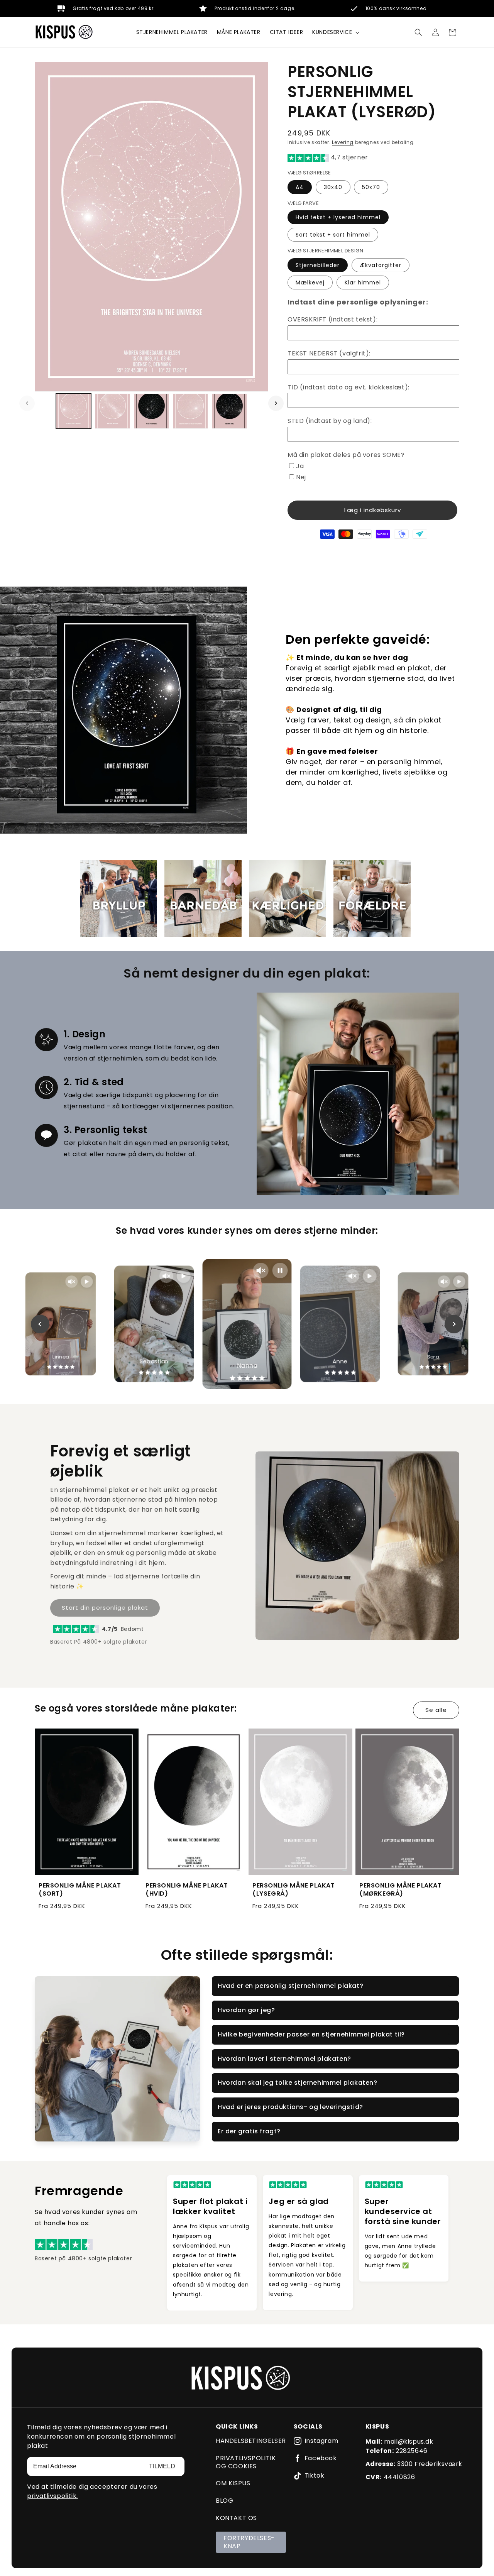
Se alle (436, 1710)
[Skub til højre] (276, 403)
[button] (335, 32)
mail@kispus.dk (409, 2442)
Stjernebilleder (318, 265)
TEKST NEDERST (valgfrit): (329, 353)
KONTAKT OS (236, 2518)
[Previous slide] (40, 1324)
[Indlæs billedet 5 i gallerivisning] (229, 411)
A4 (300, 187)
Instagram (321, 2441)
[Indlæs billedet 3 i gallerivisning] (151, 411)
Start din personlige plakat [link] (105, 1608)
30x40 (333, 187)
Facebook (321, 2458)
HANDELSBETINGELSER (251, 2441)
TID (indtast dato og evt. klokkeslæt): (349, 387)
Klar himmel (363, 282)
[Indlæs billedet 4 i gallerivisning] (190, 411)
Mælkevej (310, 282)
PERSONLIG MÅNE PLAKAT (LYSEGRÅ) (294, 1890)
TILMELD (162, 2466)
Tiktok (315, 2476)
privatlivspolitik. (52, 2496)
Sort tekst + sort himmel (333, 235)
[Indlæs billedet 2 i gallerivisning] (113, 411)
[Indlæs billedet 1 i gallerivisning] (74, 411)
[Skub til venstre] (27, 403)
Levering (343, 142)
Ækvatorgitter (381, 265)
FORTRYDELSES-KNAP (249, 2542)
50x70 (371, 187)
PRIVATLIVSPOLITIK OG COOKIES (246, 2462)
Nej (301, 477)
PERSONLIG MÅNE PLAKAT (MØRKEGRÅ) (401, 1890)
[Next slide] (454, 1324)
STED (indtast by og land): (330, 421)
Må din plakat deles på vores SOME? (346, 455)
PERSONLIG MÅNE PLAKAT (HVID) (187, 1890)
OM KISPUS (233, 2483)
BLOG (224, 2501)
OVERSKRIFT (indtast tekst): (332, 319)
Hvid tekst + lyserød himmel (338, 217)
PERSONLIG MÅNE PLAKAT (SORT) (80, 1890)
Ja (300, 466)
